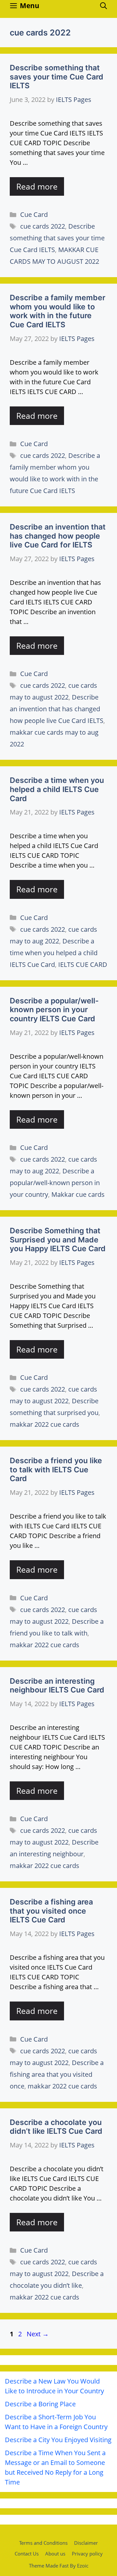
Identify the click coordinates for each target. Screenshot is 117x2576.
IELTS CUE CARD (83, 964)
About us (55, 2554)
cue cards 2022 (43, 226)
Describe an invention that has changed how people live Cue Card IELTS (57, 709)
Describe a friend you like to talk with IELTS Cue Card (56, 1470)
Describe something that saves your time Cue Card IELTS (57, 77)
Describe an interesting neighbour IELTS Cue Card (57, 1686)
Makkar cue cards (78, 1194)
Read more (37, 186)
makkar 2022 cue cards (45, 1424)
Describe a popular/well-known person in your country (55, 1183)
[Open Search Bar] (104, 6)
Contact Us (27, 2554)
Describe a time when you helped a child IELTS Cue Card (57, 789)
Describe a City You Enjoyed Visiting (58, 2440)
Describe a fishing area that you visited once (57, 2074)
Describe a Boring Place (40, 2404)
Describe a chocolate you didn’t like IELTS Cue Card (56, 2127)
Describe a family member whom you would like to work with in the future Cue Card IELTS (58, 311)
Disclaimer (86, 2543)
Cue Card (34, 214)
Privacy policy (87, 2554)
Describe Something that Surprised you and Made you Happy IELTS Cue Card (58, 1240)
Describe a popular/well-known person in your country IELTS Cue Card (54, 1010)
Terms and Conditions (43, 2543)
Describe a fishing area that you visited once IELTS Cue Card (51, 1911)
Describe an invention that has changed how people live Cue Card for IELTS (58, 536)
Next (38, 2334)
